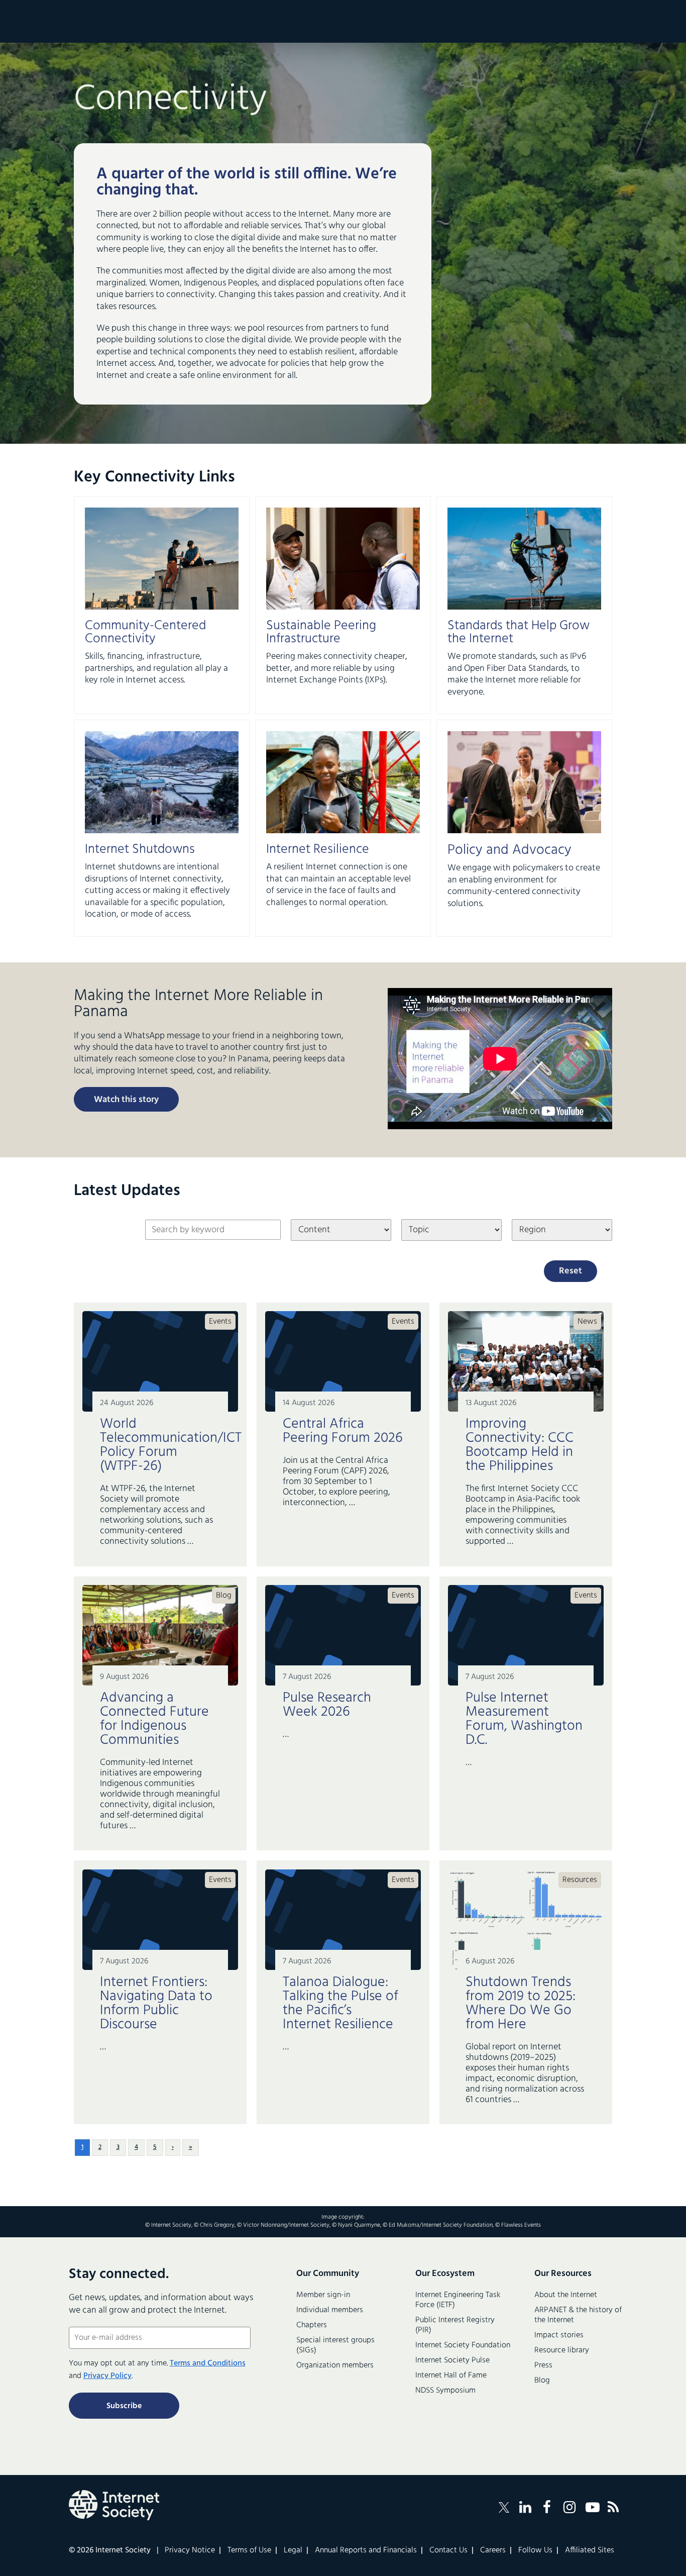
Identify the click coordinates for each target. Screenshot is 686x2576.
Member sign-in (323, 2295)
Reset (570, 1271)
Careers (493, 2550)
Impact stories (559, 2335)
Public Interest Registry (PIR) (455, 2325)
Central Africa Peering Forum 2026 (343, 1431)
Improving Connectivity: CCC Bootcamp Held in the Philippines (520, 1445)
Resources (580, 1880)
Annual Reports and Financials (366, 2550)
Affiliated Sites (590, 2550)
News (587, 1322)
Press (543, 2365)
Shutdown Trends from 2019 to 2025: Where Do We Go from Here (521, 2003)
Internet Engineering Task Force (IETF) (458, 2300)
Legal (293, 2550)
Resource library (562, 2350)
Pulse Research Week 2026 (327, 1705)
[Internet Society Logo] (114, 2505)
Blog (224, 1596)
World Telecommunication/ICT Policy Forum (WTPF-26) (160, 1445)
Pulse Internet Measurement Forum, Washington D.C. (524, 1719)
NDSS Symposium (445, 2391)
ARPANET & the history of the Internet (578, 2315)
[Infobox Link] (162, 655)
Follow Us (535, 2550)
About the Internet (566, 2295)
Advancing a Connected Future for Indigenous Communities (154, 1719)
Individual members (330, 2310)
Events (220, 1322)
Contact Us (448, 2550)
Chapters (312, 2325)
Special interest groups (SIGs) (335, 2345)
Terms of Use (249, 2550)
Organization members (335, 2365)
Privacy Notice (190, 2550)
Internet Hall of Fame (451, 2375)
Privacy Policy (107, 2376)
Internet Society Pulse (452, 2360)
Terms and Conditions (208, 2363)
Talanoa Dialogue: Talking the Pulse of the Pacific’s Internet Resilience (340, 2003)
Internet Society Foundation (463, 2345)
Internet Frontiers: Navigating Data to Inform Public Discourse (156, 2003)
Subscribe (124, 2406)
